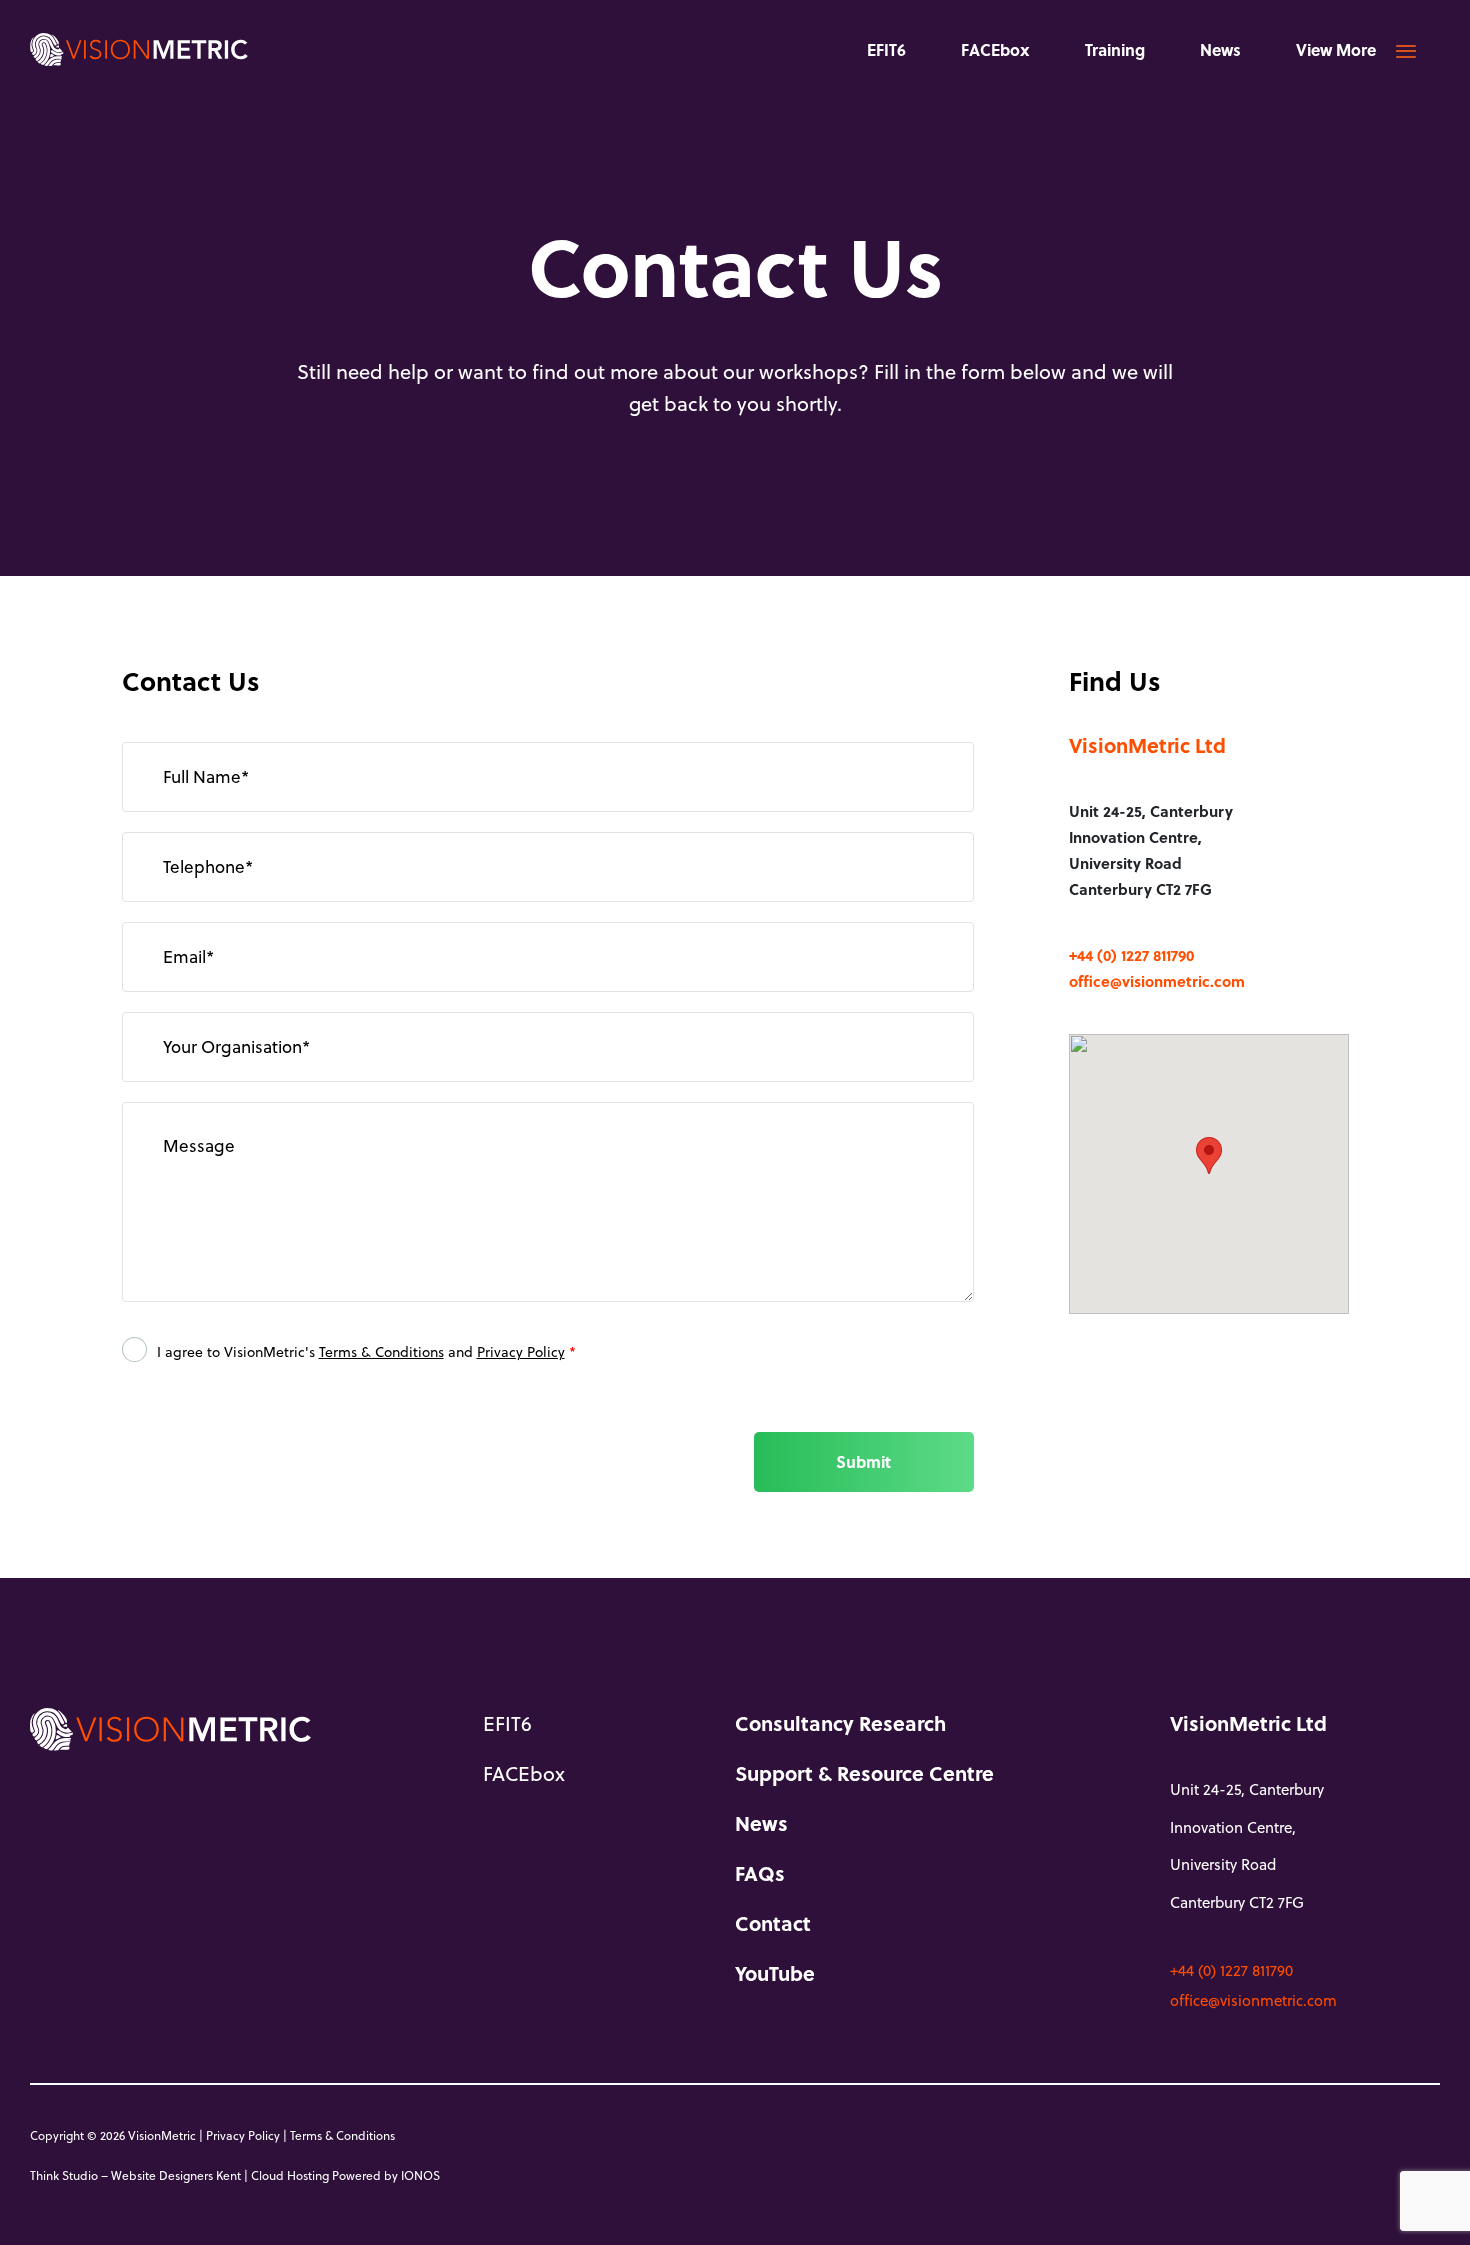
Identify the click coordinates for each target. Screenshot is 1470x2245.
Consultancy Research (840, 1723)
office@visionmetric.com (1157, 981)
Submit (863, 1461)
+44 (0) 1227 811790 (1131, 955)
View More (1336, 49)
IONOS (420, 2175)
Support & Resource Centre (864, 1773)
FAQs (760, 1873)
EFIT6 (886, 49)
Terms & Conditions (381, 1351)
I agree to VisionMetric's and (366, 1351)
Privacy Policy (521, 1351)
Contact (773, 1923)
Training (1115, 49)
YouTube (775, 1973)
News (1220, 49)
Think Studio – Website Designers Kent (135, 2175)
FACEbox (995, 49)
